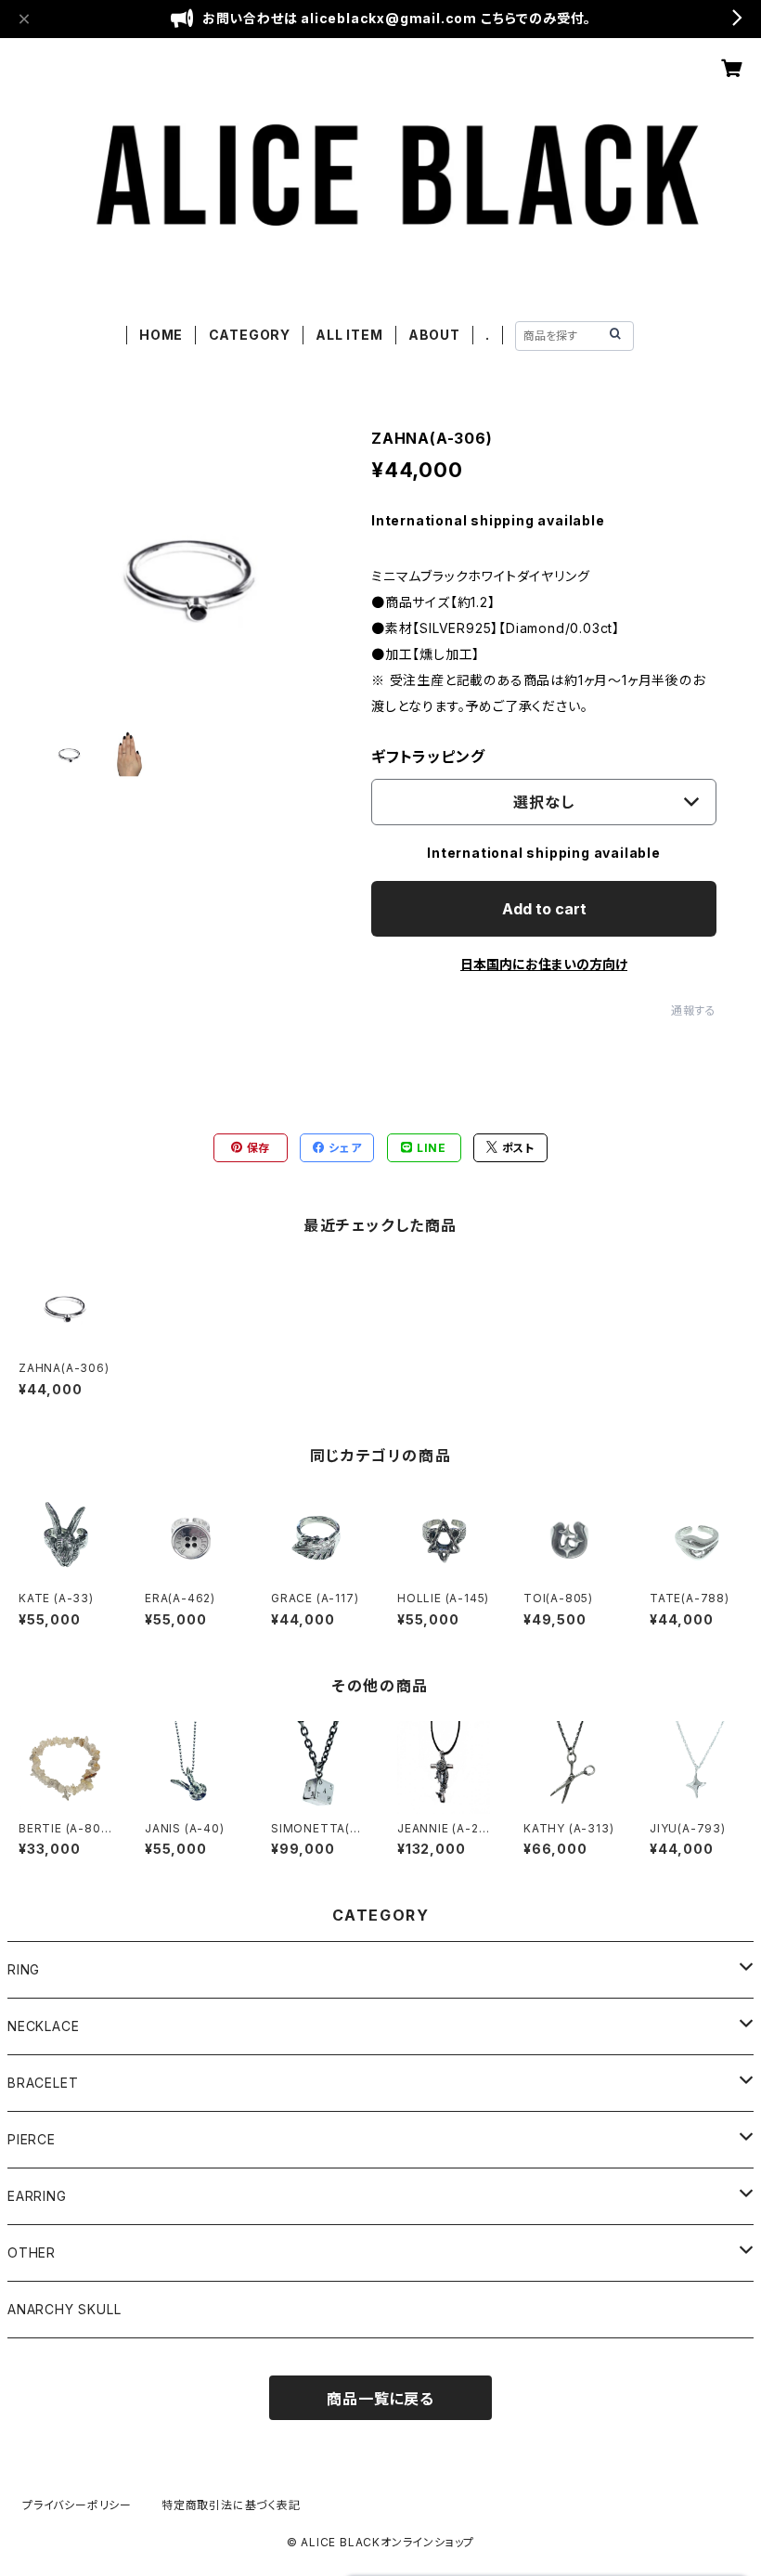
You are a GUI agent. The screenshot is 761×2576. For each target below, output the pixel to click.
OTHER (32, 2252)
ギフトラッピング (428, 757)
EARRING (37, 2196)
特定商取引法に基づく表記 (231, 2505)
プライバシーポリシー (77, 2505)
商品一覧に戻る (380, 2399)
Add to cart (544, 909)
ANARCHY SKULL (64, 2309)
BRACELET (43, 2083)
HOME (161, 335)
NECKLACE (43, 2026)
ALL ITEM (349, 335)
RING (24, 1969)
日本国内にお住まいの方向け (544, 964)
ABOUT (434, 335)
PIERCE (32, 2139)
